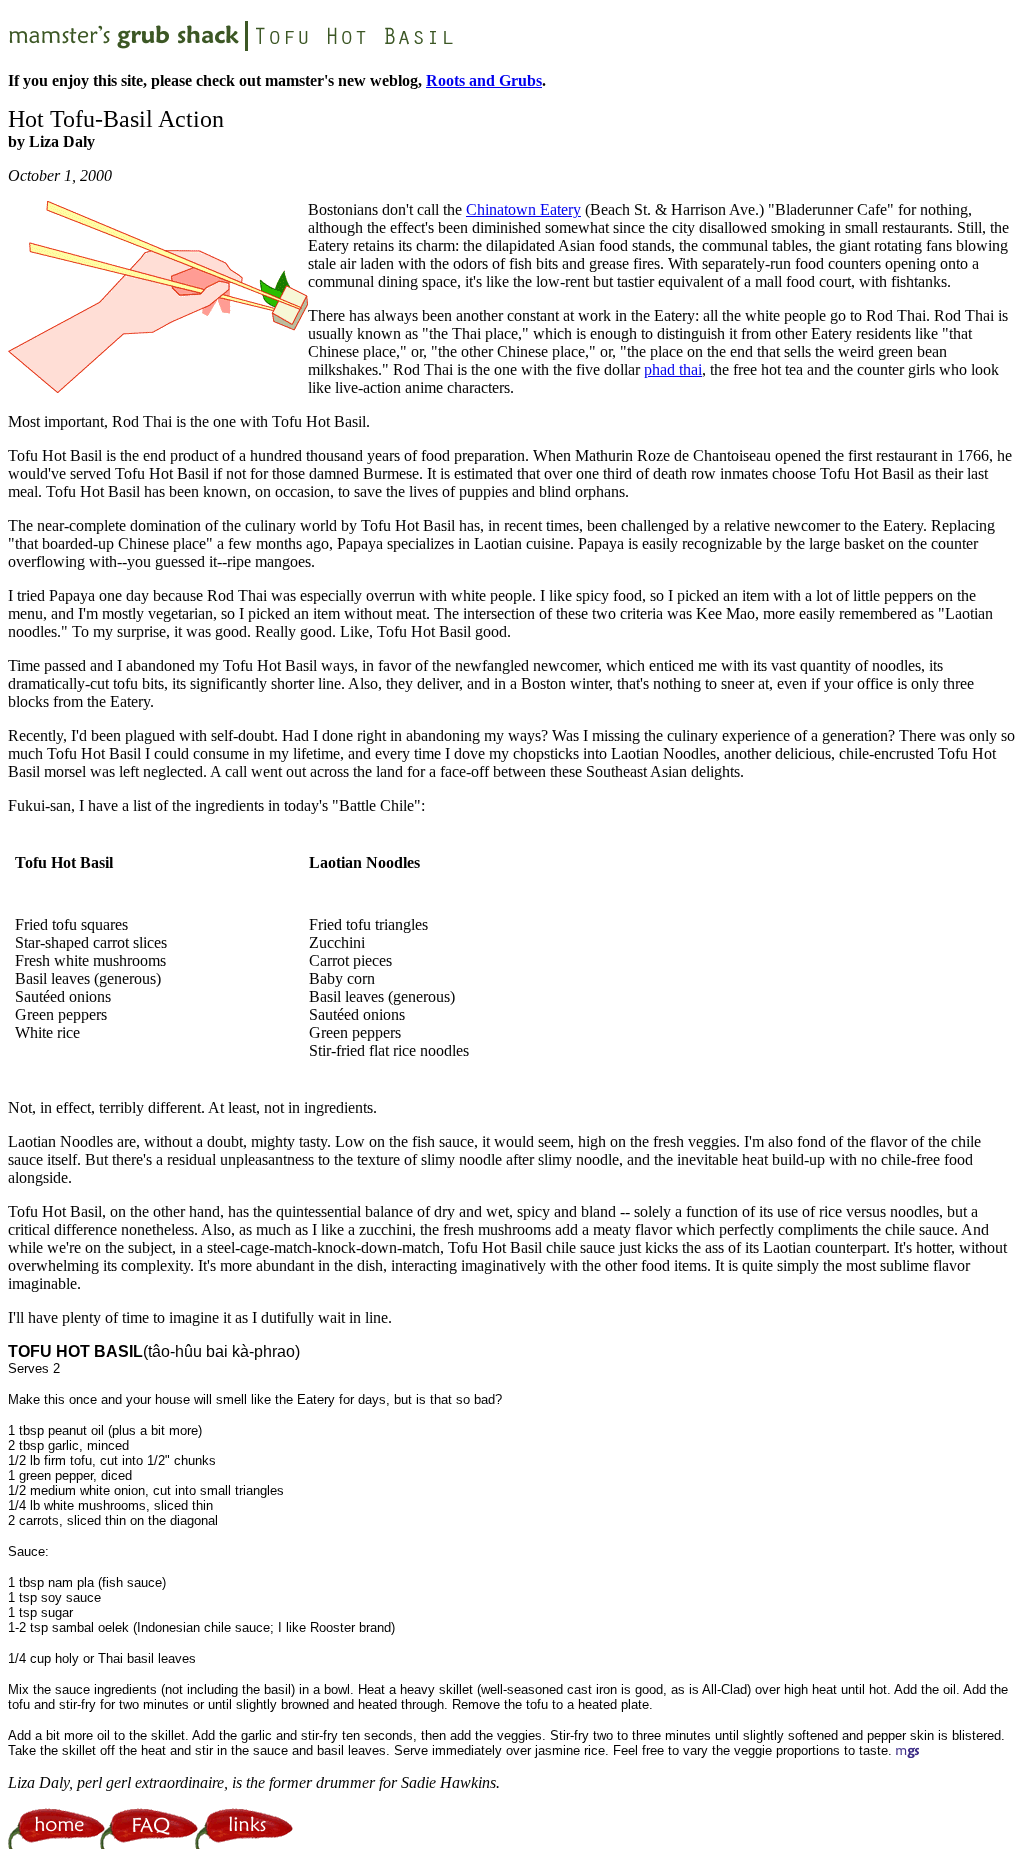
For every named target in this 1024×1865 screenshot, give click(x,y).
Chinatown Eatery (523, 209)
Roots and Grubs (484, 80)
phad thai (673, 369)
